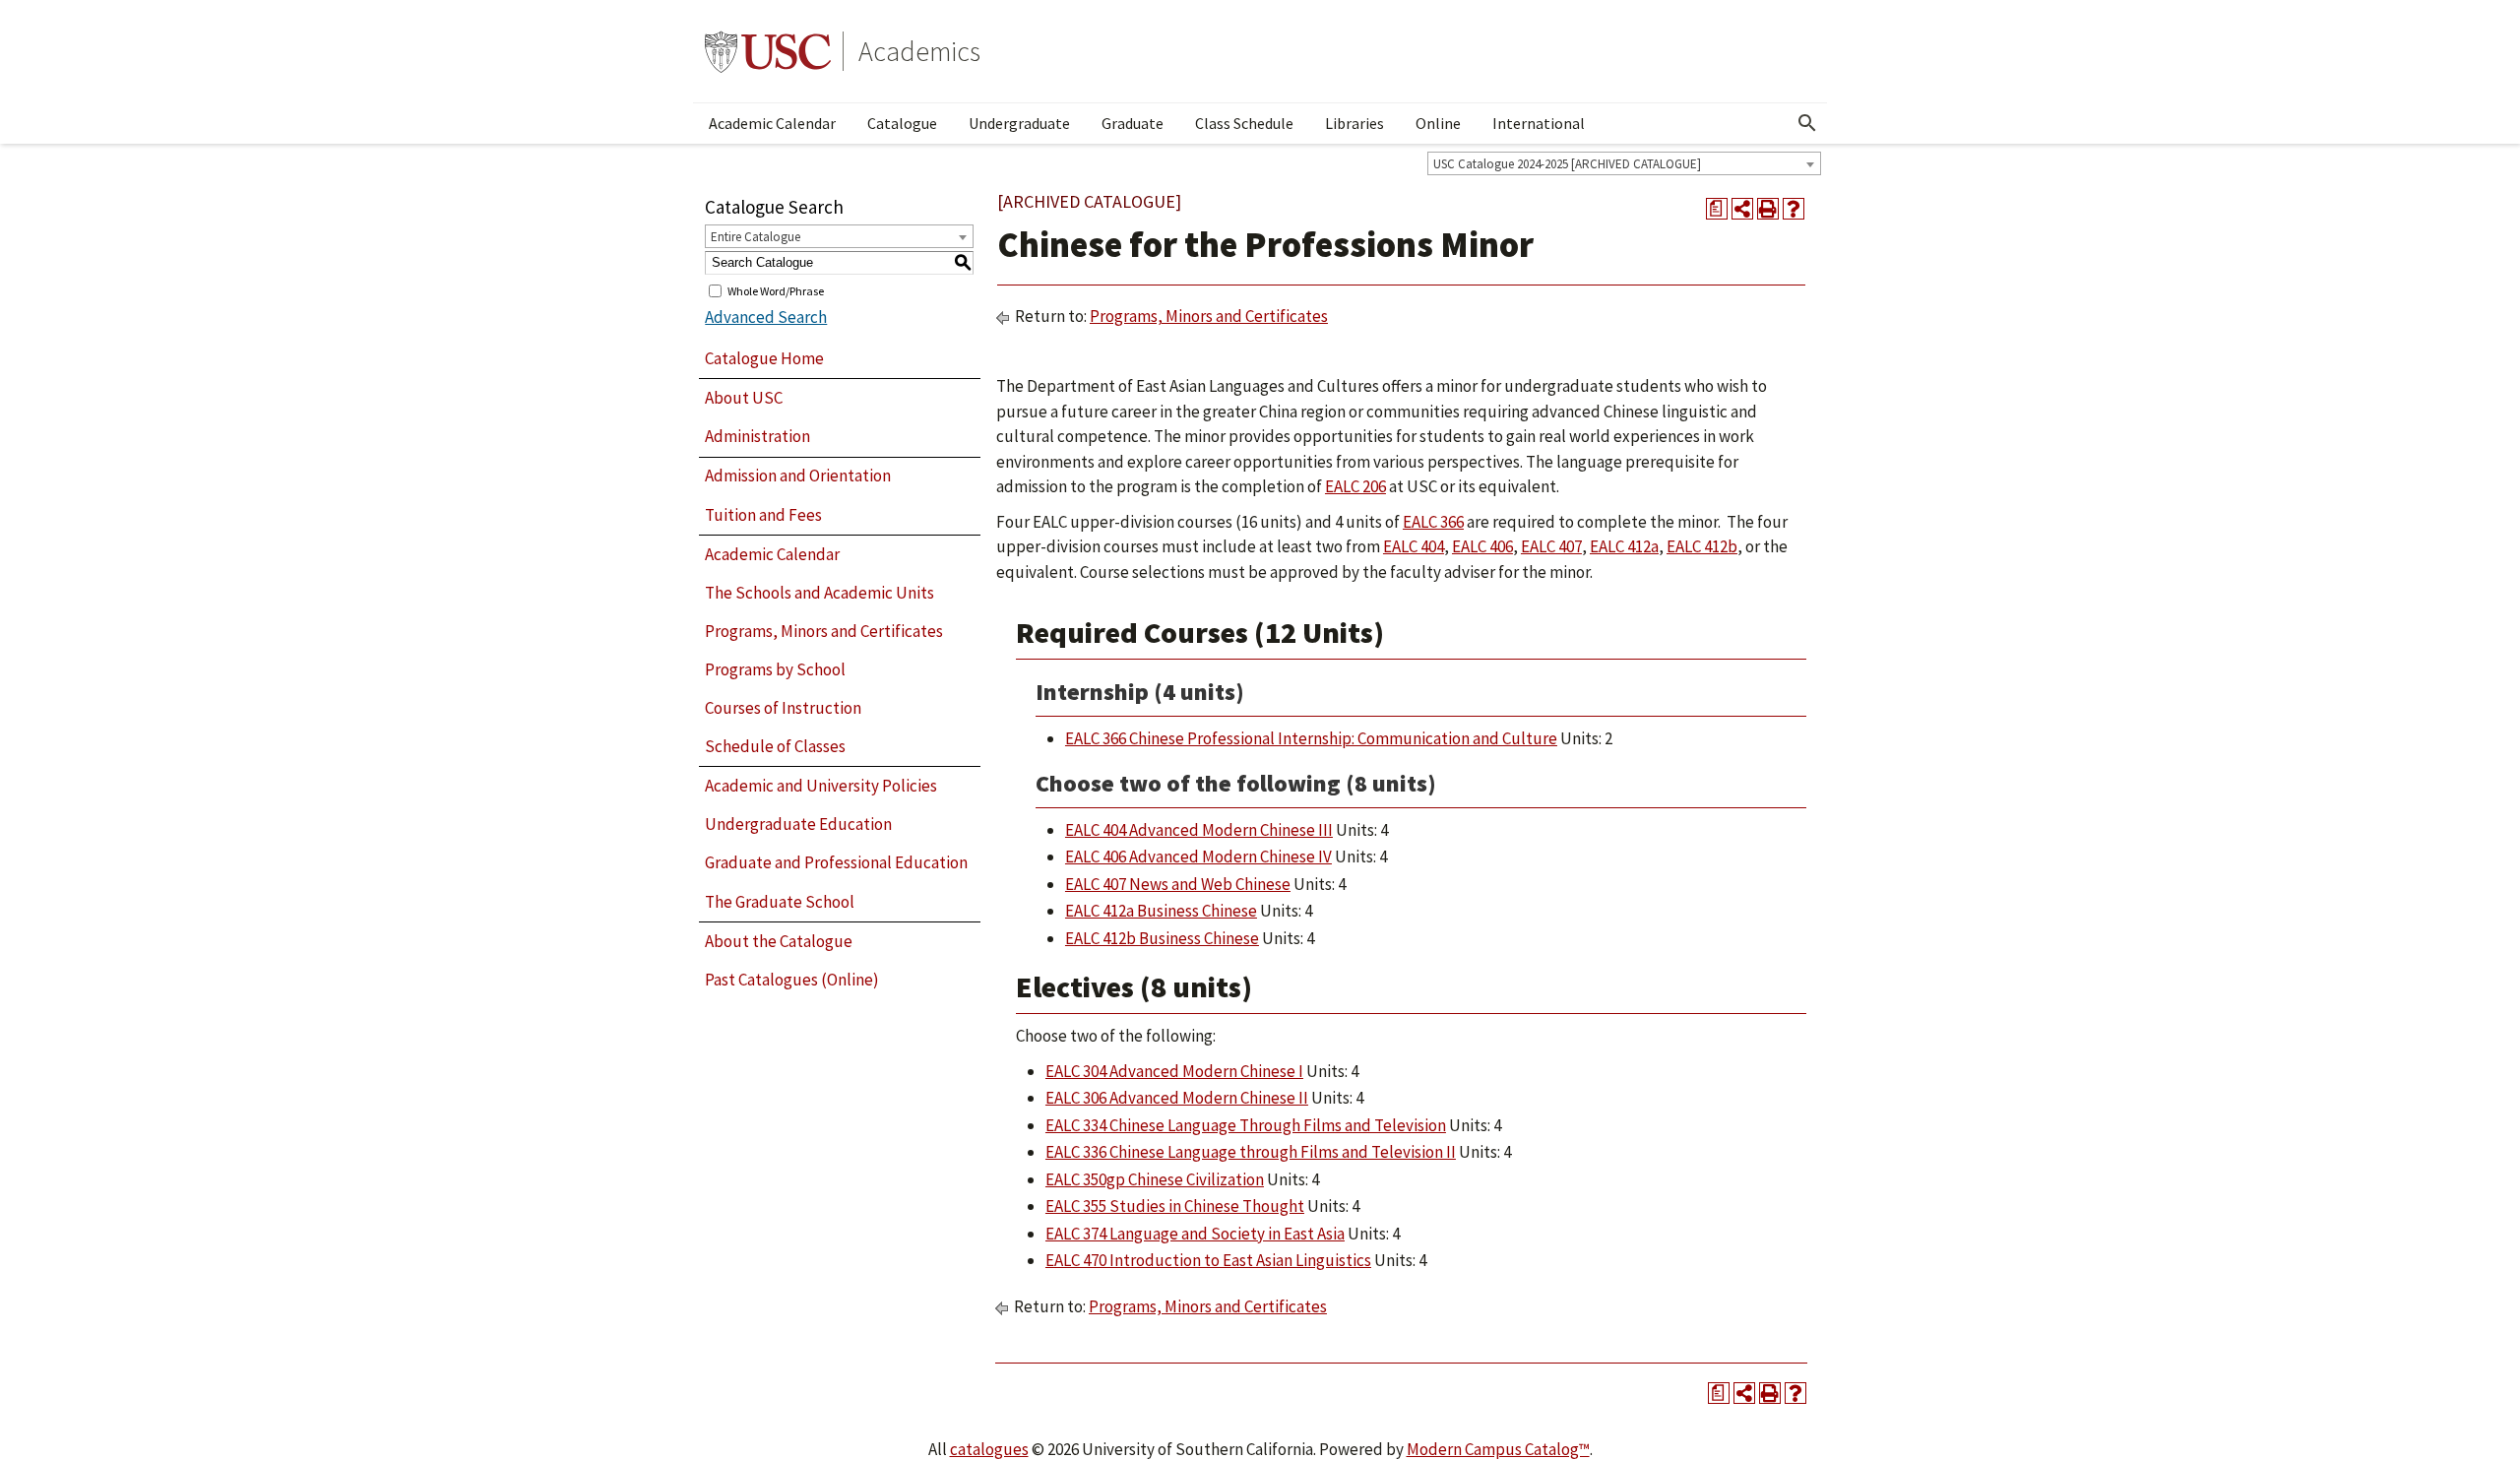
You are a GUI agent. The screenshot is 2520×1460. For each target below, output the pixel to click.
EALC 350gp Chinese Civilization (1155, 1179)
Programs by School (775, 669)
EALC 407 (1551, 546)
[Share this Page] (1742, 209)
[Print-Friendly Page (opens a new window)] (1768, 209)
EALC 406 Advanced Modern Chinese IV (1198, 857)
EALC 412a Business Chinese (1161, 911)
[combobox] (1624, 163)
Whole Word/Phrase (776, 290)
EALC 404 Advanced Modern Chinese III (1199, 830)
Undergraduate (1019, 123)
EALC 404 (1414, 546)
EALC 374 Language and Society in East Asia (1195, 1234)
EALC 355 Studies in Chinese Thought (1175, 1206)
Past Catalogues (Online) (792, 980)
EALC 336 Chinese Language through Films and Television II (1251, 1152)
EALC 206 (1355, 486)
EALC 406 (1482, 546)
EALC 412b (1702, 546)
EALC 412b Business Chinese (1162, 938)
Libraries (1354, 123)
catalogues (989, 1449)
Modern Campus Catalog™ (1498, 1449)
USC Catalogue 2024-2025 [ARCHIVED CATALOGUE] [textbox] (1567, 164)
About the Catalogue (779, 941)
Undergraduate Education (798, 824)
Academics (919, 51)
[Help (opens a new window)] (1794, 209)
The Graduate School (780, 902)
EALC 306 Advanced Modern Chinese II (1177, 1098)
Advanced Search (766, 317)
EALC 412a (1624, 546)
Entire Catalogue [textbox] (756, 237)
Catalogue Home (764, 358)
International (1539, 123)
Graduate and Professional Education (836, 862)
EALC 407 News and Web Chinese (1178, 884)
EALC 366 (1433, 522)
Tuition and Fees (763, 515)
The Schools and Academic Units (819, 593)
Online (1438, 123)
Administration (757, 436)
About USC (744, 398)
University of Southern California (768, 51)
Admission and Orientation (798, 476)
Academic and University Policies (821, 786)
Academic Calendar (772, 123)
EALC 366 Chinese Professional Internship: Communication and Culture (1311, 738)
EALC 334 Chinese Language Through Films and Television (1246, 1125)
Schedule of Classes (775, 746)
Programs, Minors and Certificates (824, 631)
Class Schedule (1244, 123)
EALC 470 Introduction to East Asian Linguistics (1208, 1260)
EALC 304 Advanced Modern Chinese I (1174, 1071)
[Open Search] (1807, 123)
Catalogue (902, 123)
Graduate (1133, 123)
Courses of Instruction (783, 708)
